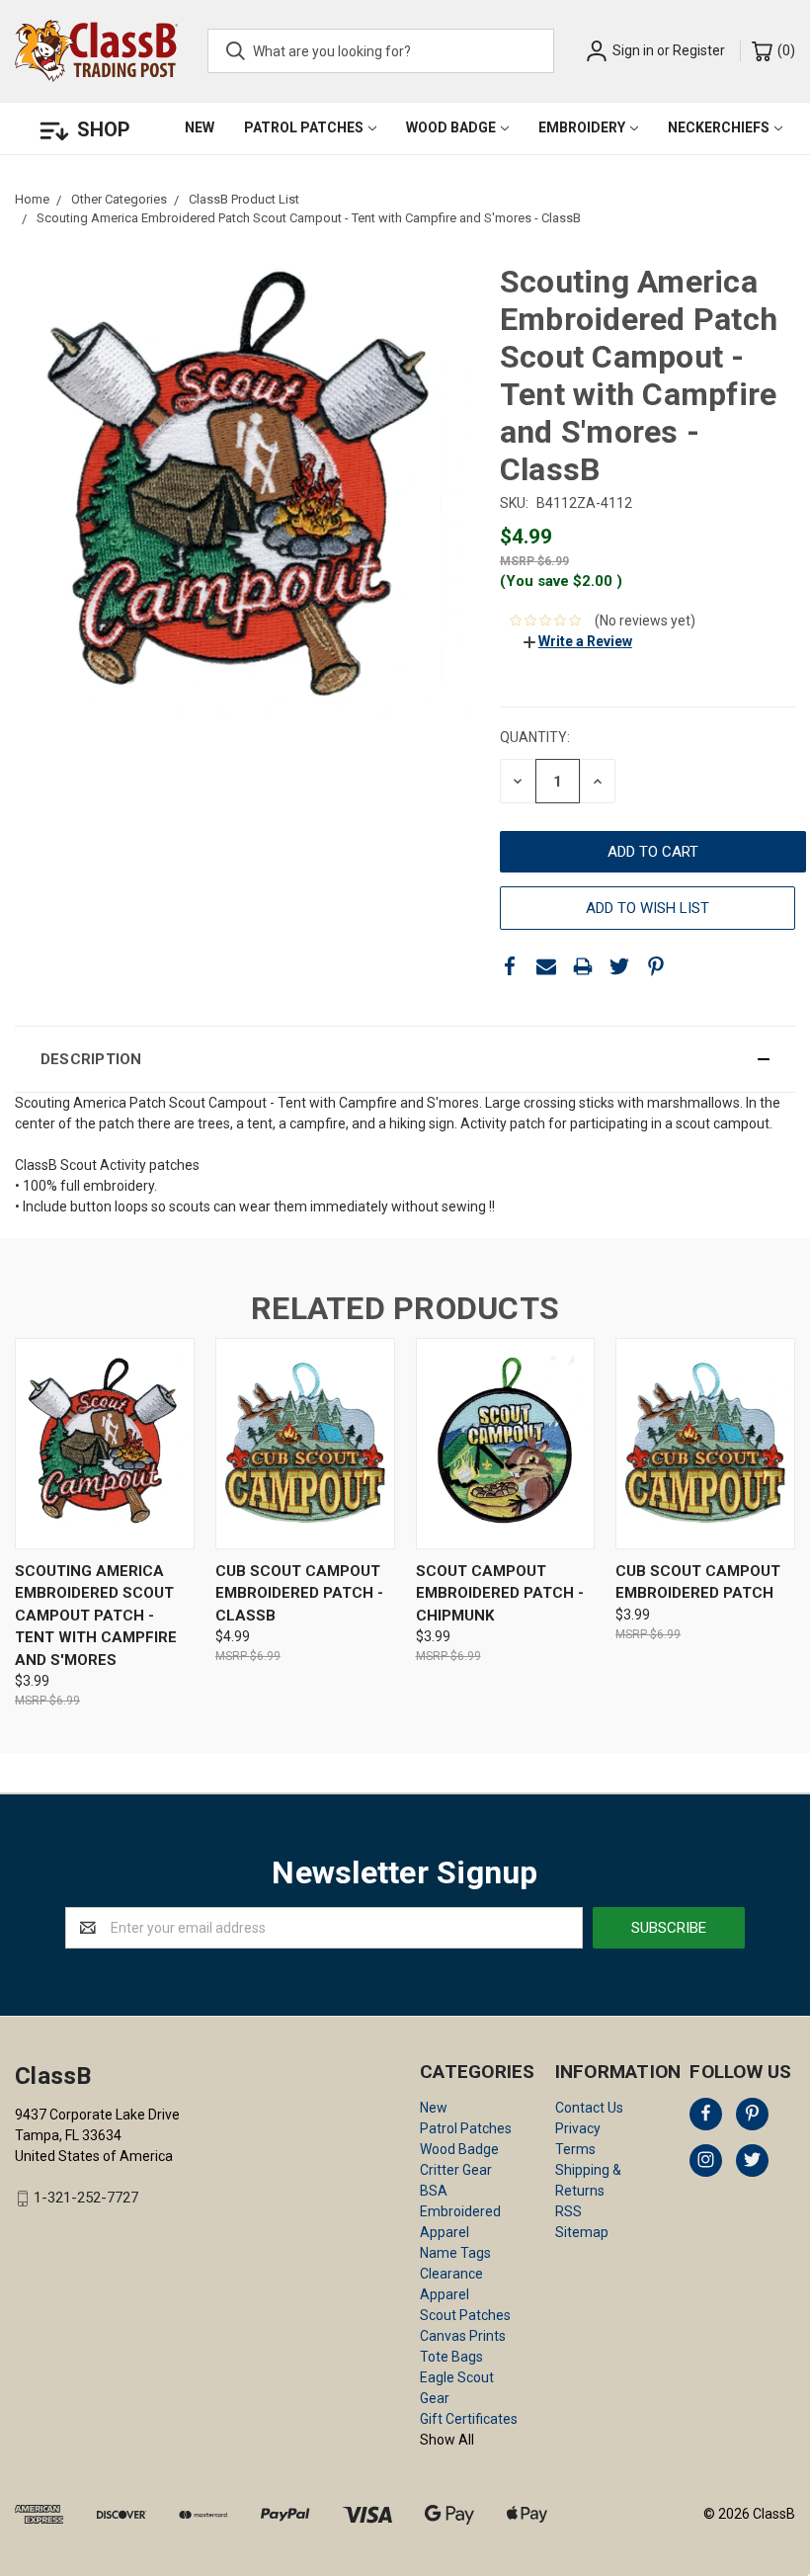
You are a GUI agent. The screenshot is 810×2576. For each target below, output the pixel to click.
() (785, 50)
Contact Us (589, 2108)
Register (699, 50)
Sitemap (582, 2232)
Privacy (578, 2128)
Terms (575, 2149)
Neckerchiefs (719, 127)
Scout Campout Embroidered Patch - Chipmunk (500, 1593)
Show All (447, 2440)
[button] (405, 1059)
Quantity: (535, 737)
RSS (568, 2211)
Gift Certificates (469, 2419)
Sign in (633, 50)
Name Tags (455, 2253)
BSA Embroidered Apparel (460, 2211)
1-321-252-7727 (86, 2199)
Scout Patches (465, 2315)
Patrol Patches (304, 127)
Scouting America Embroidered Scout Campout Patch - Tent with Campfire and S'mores (96, 1616)
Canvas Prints (463, 2336)
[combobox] (381, 51)
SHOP (104, 129)
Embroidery (582, 127)
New (200, 127)
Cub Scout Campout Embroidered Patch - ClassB (299, 1593)
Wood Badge (451, 127)
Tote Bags (451, 2357)
